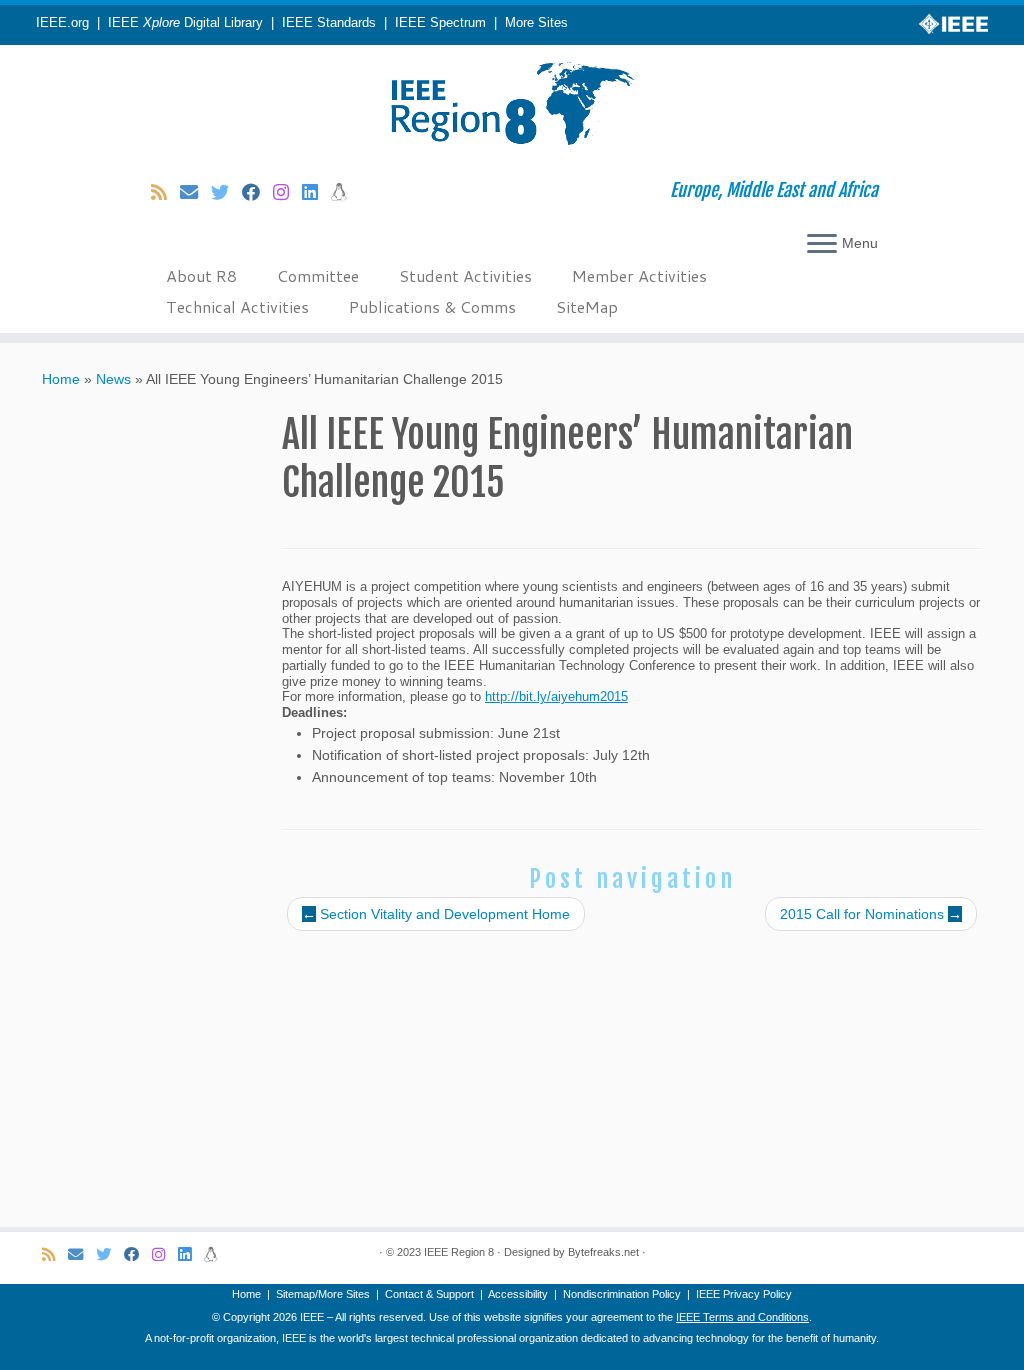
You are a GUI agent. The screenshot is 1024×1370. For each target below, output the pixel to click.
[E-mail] (195, 193)
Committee (318, 275)
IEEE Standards (329, 23)
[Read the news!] (345, 193)
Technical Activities (237, 306)
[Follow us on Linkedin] (316, 193)
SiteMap (587, 306)
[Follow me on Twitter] (226, 193)
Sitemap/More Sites (323, 1294)
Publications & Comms (432, 306)
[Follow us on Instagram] (287, 193)
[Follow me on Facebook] (257, 193)
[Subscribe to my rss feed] (165, 193)
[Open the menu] (822, 245)
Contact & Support (429, 1294)
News (113, 379)
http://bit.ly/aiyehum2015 (556, 697)
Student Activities (465, 275)
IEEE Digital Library (185, 23)
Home (61, 379)
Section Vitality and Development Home (436, 914)
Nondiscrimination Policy (622, 1294)
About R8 (201, 275)
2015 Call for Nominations (871, 914)
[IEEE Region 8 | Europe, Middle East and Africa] (512, 105)
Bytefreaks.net (603, 1252)
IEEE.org (62, 23)
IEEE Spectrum (440, 23)
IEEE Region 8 (459, 1252)
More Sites (536, 23)
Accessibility (518, 1294)
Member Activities (639, 275)
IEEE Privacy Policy (744, 1294)
